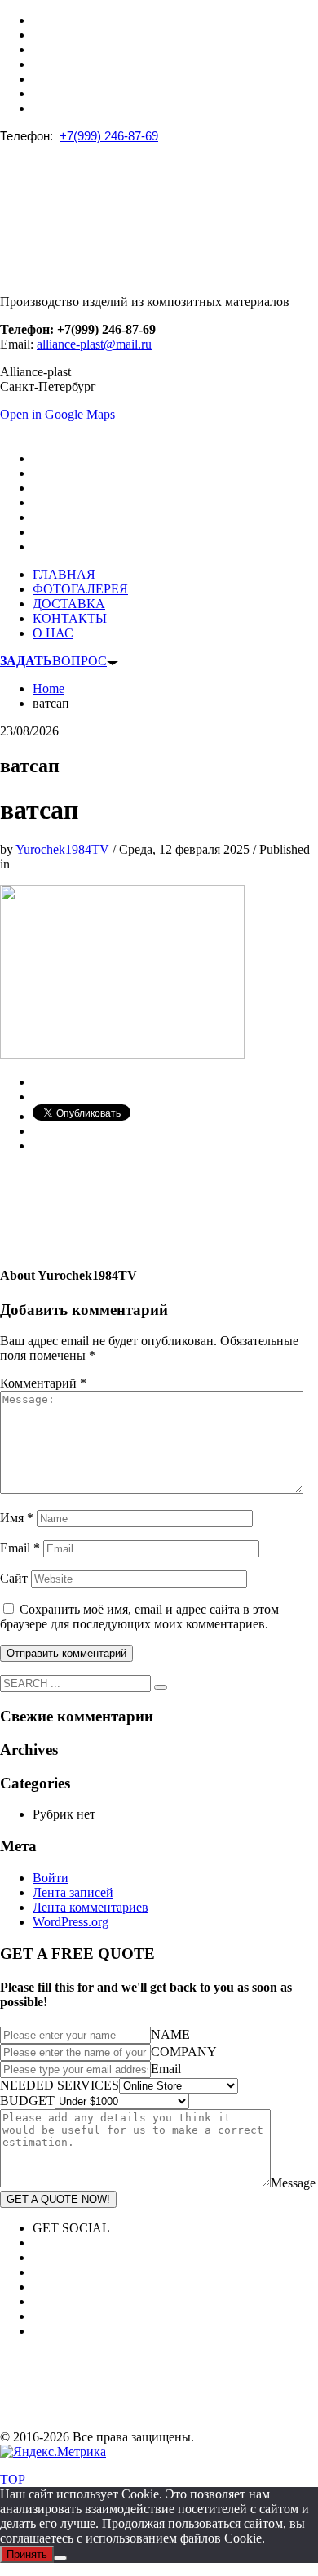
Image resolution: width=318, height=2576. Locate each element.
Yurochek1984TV (64, 849)
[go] (161, 1687)
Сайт (14, 1578)
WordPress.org (71, 1922)
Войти (51, 1878)
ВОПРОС (53, 661)
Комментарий (43, 1383)
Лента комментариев (91, 1907)
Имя (17, 1518)
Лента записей (73, 1892)
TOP (13, 2479)
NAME (170, 2034)
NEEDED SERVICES (60, 2085)
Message (293, 2183)
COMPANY (184, 2052)
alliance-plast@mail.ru (94, 344)
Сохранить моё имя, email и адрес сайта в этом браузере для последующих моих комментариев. (139, 1617)
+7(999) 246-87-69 (109, 136)
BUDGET (27, 2101)
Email (20, 1548)
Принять (27, 2554)
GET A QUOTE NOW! (58, 2199)
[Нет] (60, 2558)
